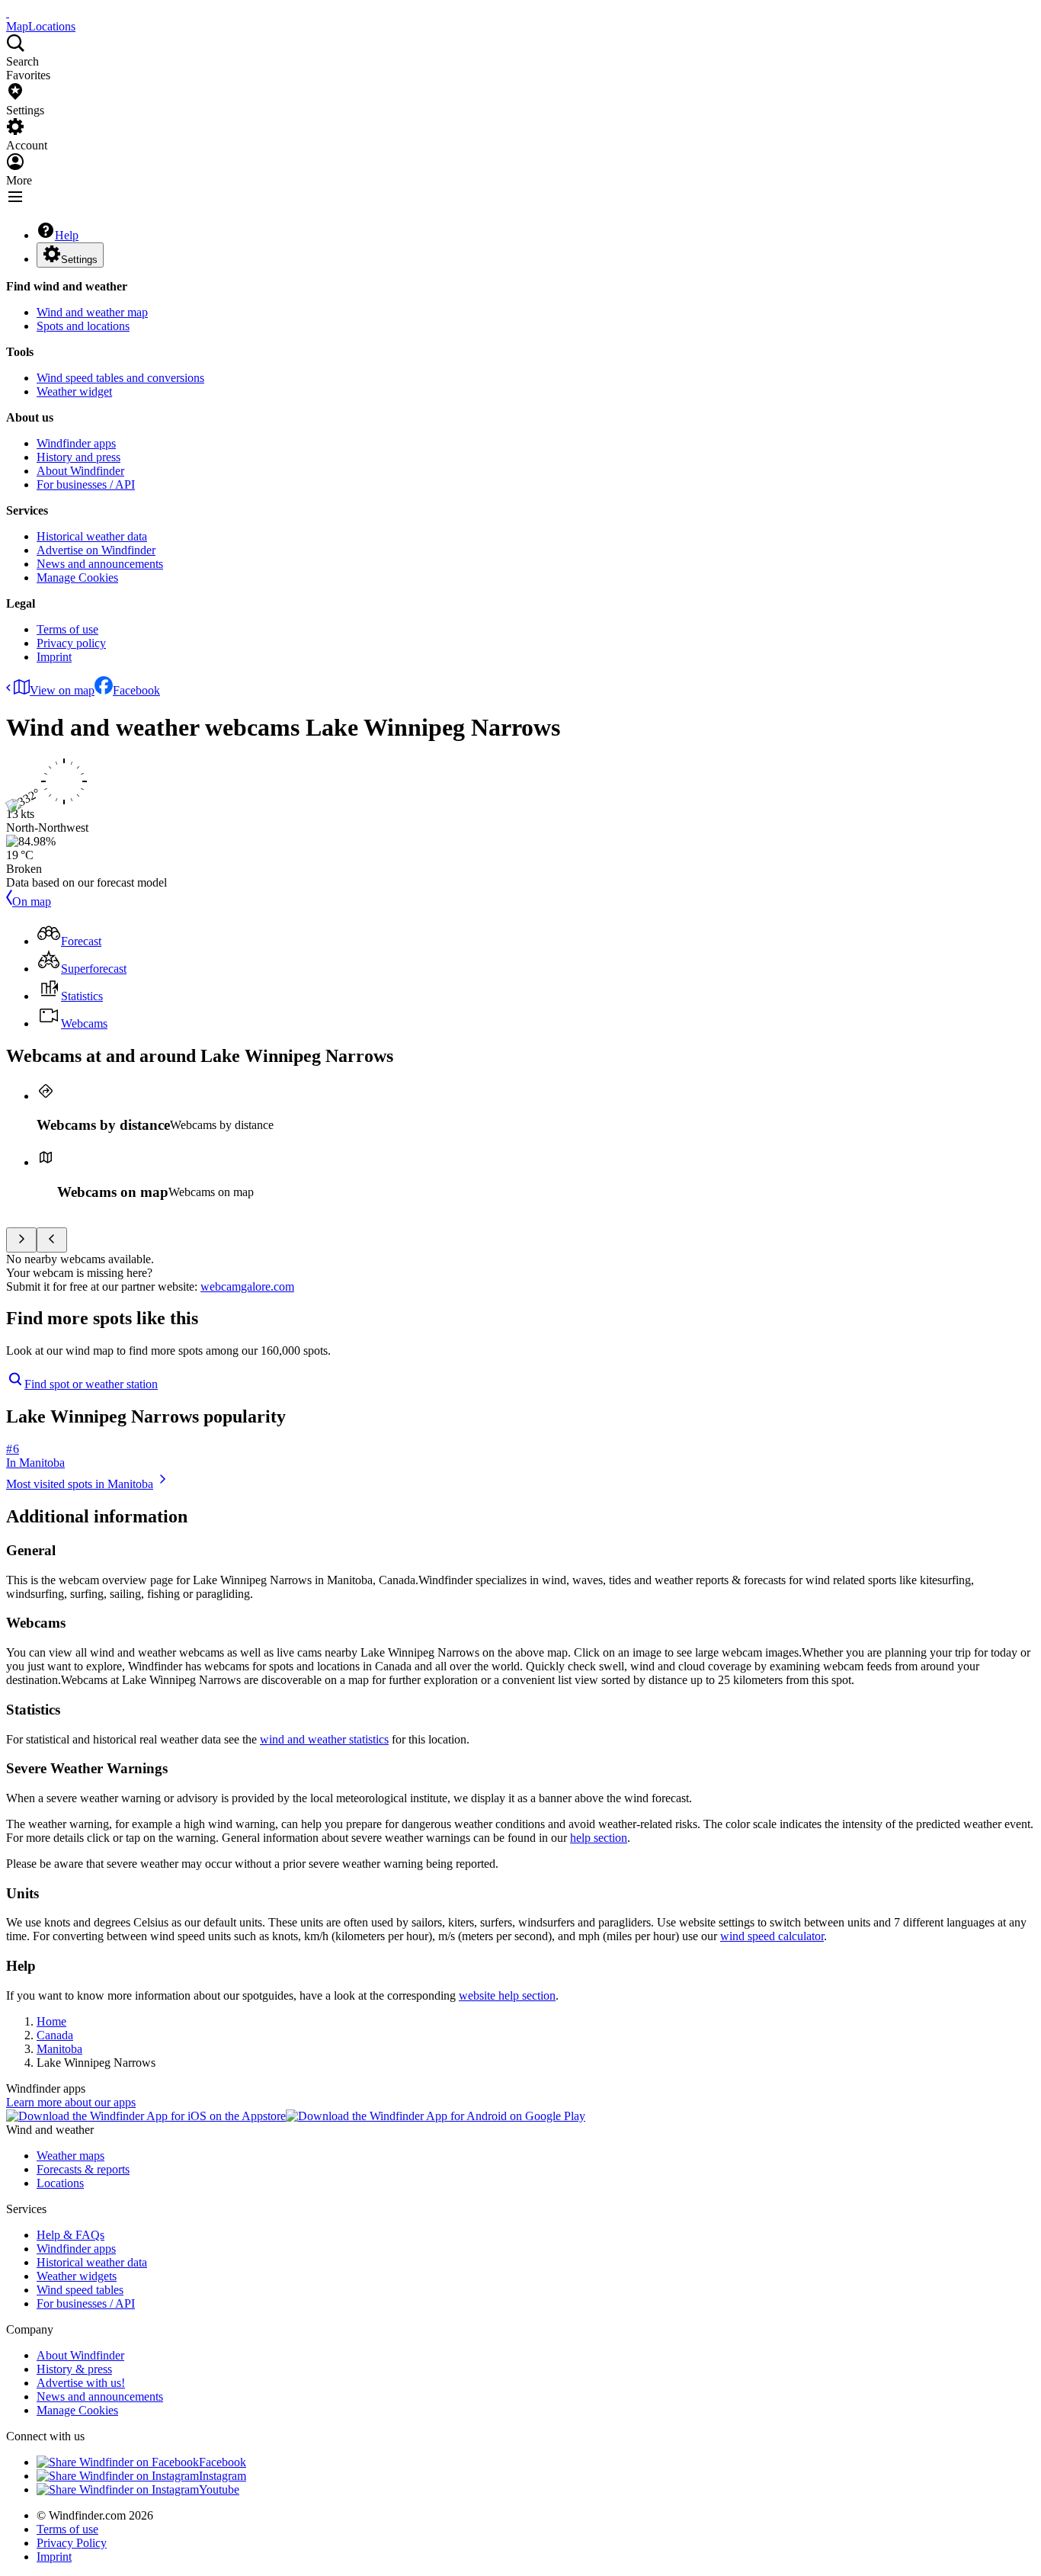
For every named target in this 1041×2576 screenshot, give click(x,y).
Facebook (136, 690)
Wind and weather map (92, 312)
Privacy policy (71, 643)
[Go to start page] (8, 13)
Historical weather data (92, 536)
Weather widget (74, 391)
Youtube (219, 2489)
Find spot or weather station (91, 1384)
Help (67, 235)
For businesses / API (86, 484)
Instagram (223, 2476)
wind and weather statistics (324, 1739)
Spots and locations (83, 326)
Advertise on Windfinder (96, 550)
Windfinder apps (76, 443)
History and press (78, 457)
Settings (79, 260)
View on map (62, 690)
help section (599, 1838)
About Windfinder (80, 471)
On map (32, 901)
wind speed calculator (772, 1936)
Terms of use (67, 629)
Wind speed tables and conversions (120, 378)
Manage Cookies (77, 577)
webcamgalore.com (247, 1286)
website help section (507, 1995)
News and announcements (100, 564)
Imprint (54, 657)
